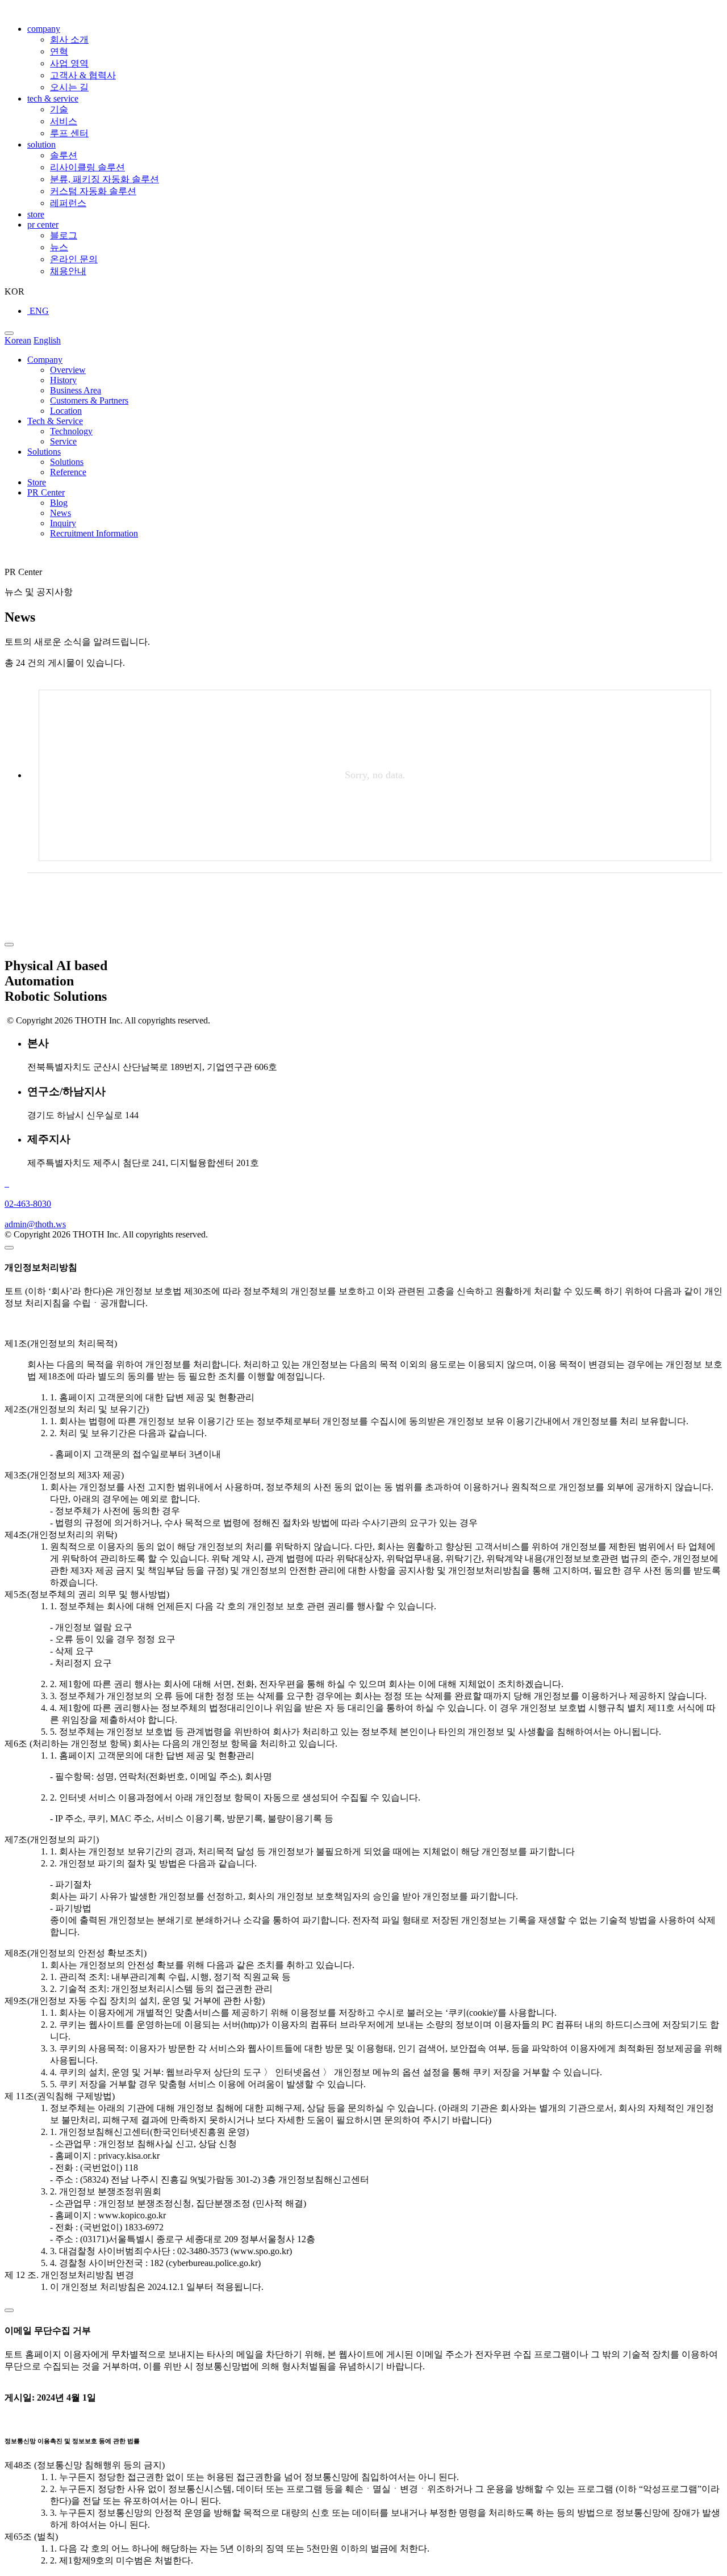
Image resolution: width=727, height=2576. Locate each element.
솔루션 (64, 155)
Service (63, 441)
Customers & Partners (89, 400)
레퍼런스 (68, 203)
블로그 (64, 235)
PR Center (46, 492)
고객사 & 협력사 (83, 75)
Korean (18, 340)
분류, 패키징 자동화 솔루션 (105, 179)
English (47, 340)
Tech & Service (55, 421)
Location (66, 411)
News (60, 513)
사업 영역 (69, 63)
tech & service (53, 98)
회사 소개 (69, 39)
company (44, 29)
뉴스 (59, 247)
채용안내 (68, 271)
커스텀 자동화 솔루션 (93, 191)
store (36, 214)
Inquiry (63, 523)
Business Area (76, 390)
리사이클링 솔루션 (87, 167)
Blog (59, 503)
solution (41, 144)
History (63, 380)
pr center (43, 225)
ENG (38, 311)
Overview (68, 370)
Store (37, 482)
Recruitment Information (94, 533)
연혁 (59, 51)
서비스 (64, 121)
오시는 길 (69, 87)
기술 (59, 109)
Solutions (44, 452)
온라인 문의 (74, 259)
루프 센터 (69, 133)
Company (45, 360)
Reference (68, 472)
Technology (71, 431)
